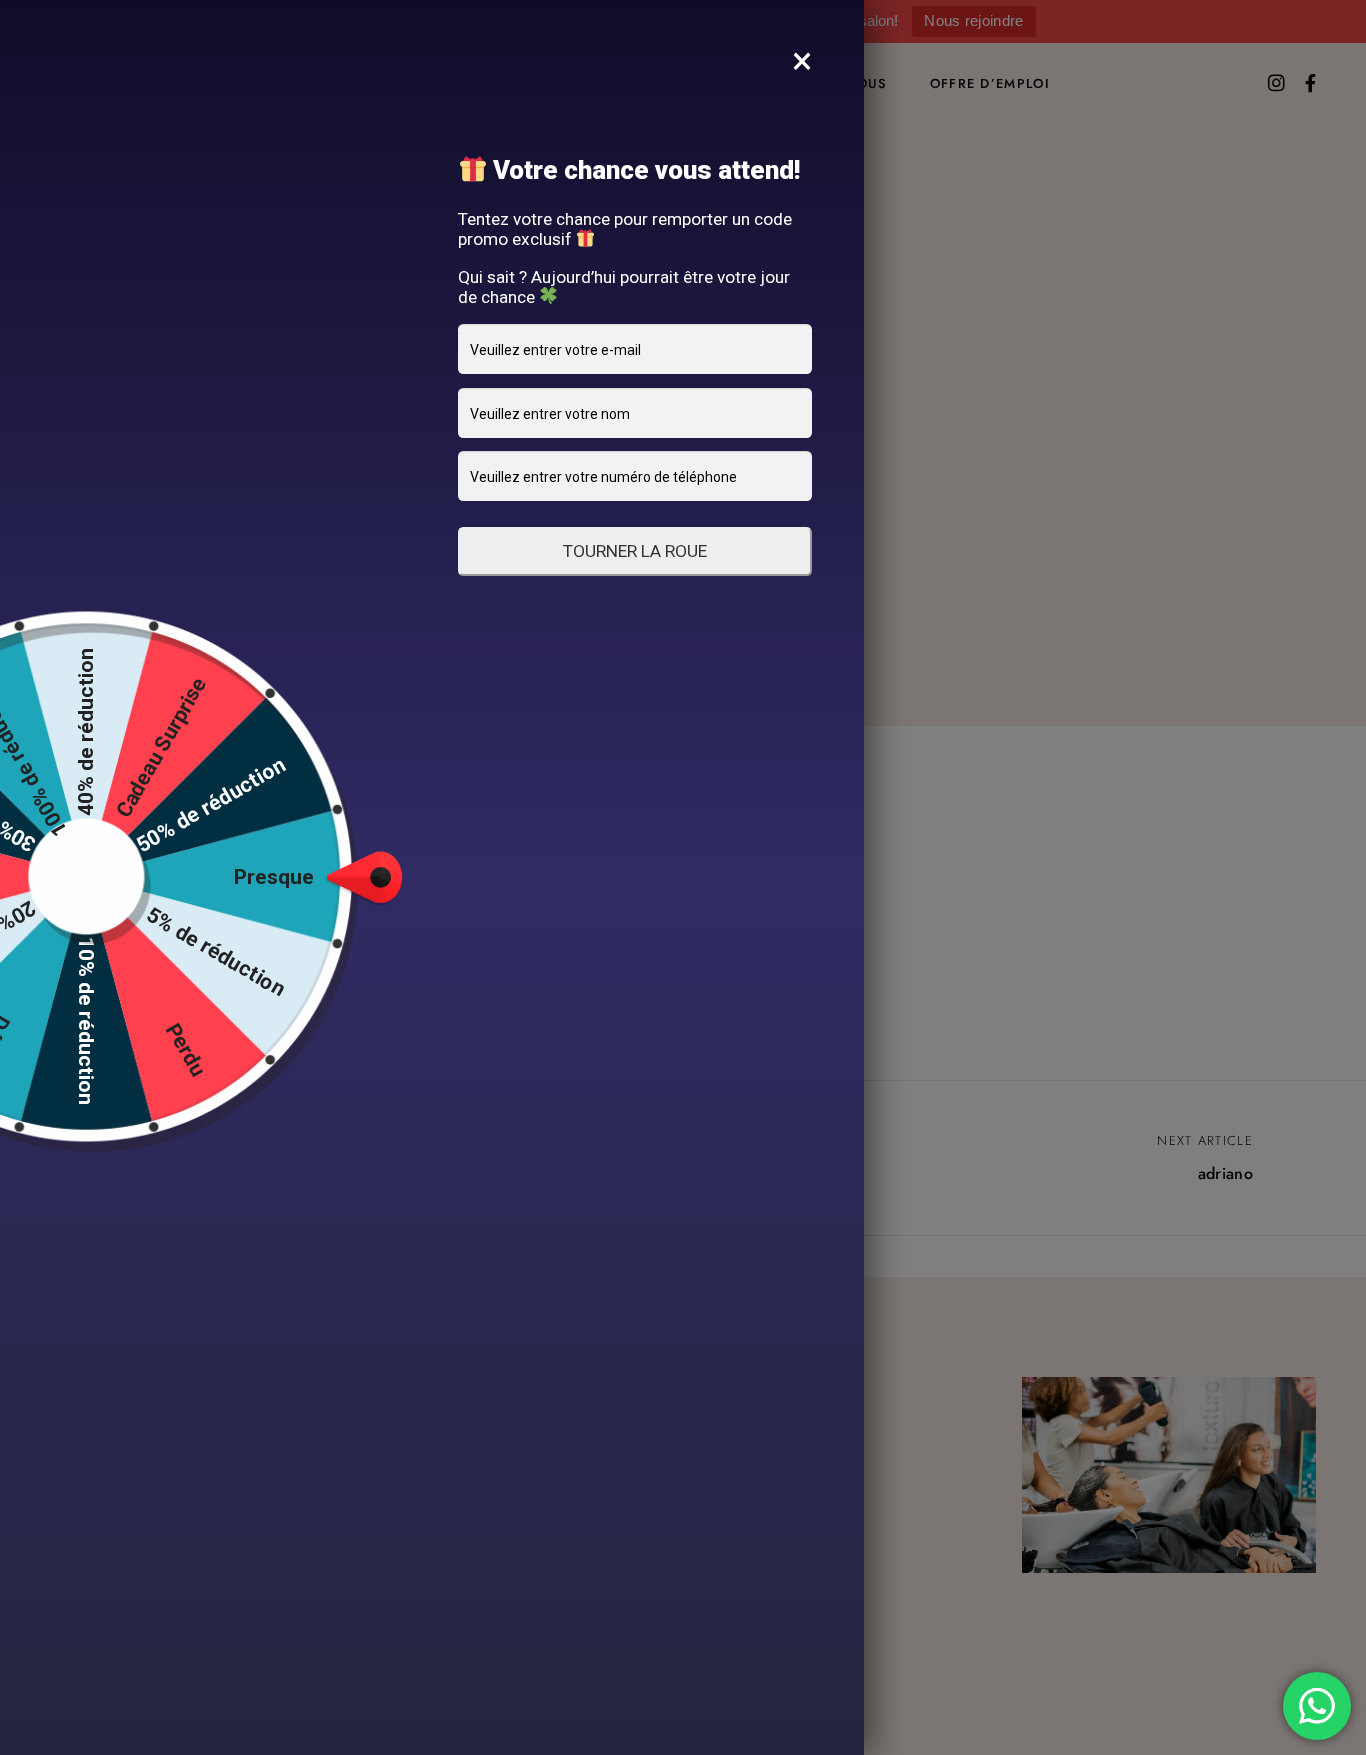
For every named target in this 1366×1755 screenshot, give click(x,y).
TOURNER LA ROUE (635, 551)
